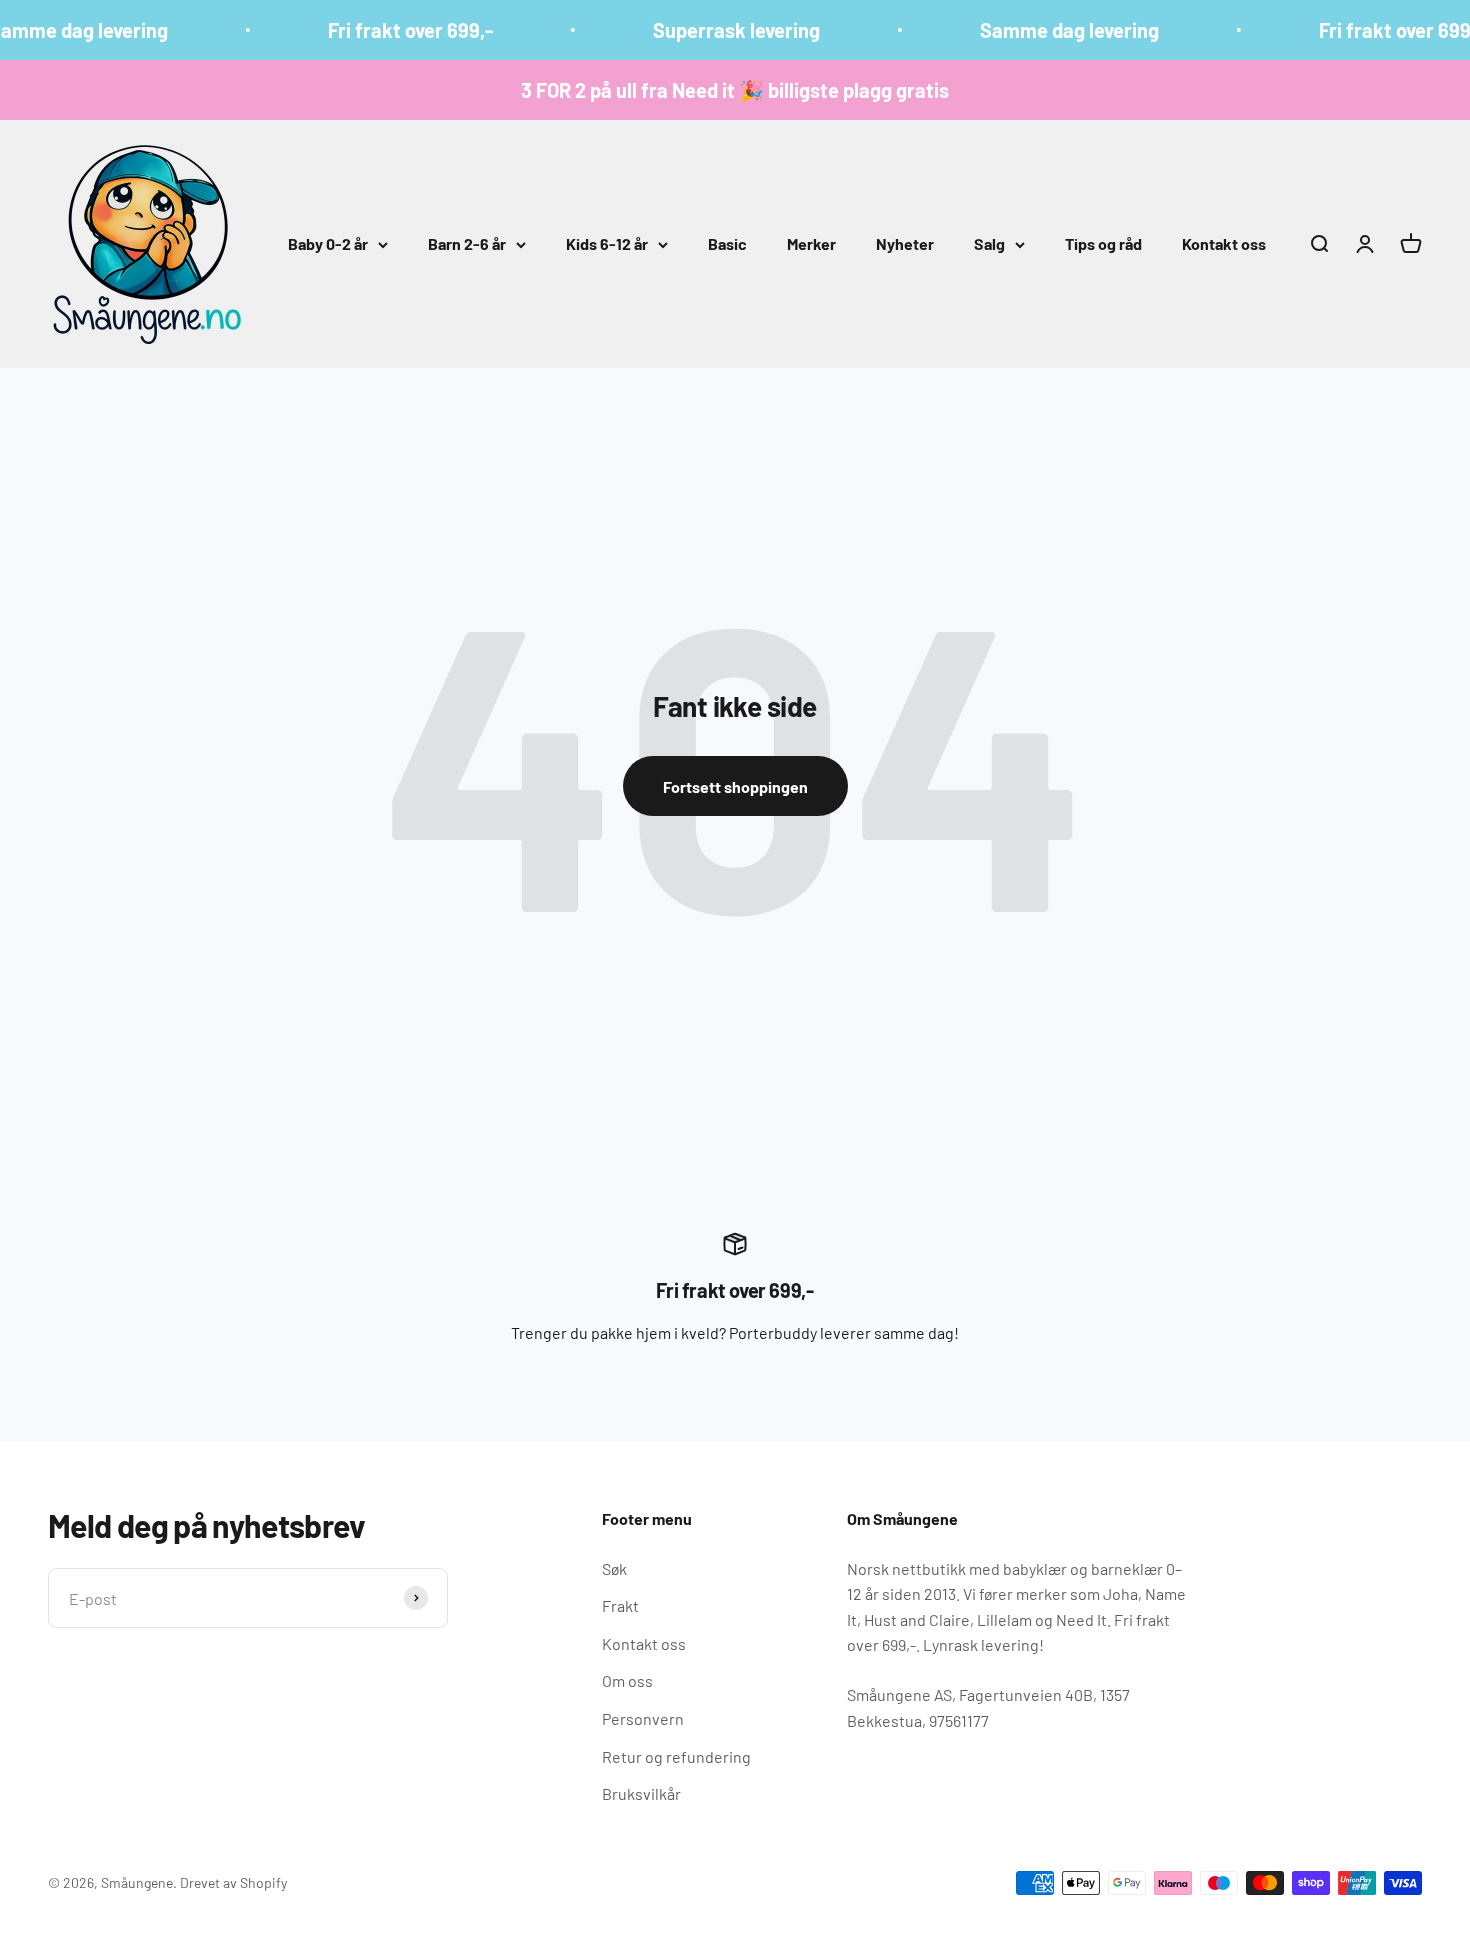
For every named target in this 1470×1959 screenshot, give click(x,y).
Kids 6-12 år (607, 243)
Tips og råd (1103, 243)
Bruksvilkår (641, 1793)
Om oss (627, 1680)
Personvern (643, 1718)
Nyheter (905, 243)
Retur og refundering (676, 1756)
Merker (811, 243)
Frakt (620, 1605)
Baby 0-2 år (328, 243)
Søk (614, 1568)
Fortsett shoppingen (735, 786)
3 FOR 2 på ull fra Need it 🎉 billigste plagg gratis (735, 90)
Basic (727, 243)
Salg (989, 243)
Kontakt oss (1224, 243)
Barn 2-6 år (467, 243)
